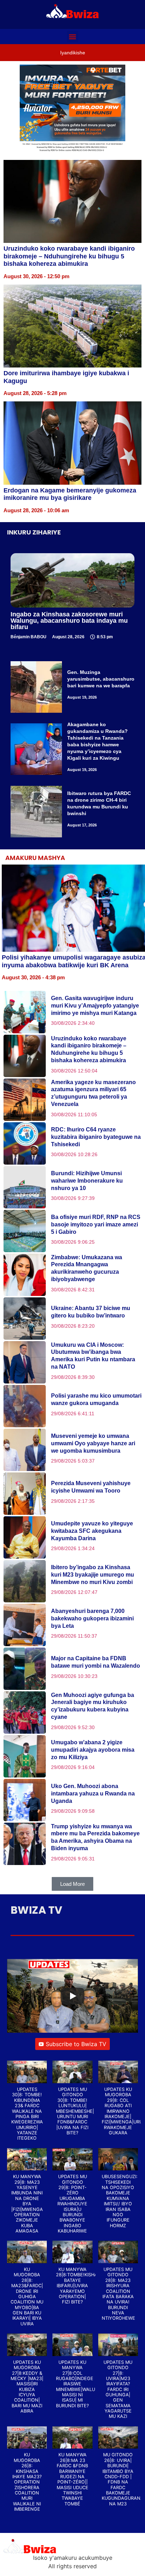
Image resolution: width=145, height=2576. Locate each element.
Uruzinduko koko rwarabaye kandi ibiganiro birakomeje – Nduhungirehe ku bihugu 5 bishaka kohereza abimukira (69, 256)
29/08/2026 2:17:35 (73, 1501)
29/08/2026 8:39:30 (73, 1377)
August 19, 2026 (82, 697)
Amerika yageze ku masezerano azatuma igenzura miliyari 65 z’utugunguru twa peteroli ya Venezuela (93, 1093)
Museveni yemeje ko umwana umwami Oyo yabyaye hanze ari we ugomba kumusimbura (93, 1443)
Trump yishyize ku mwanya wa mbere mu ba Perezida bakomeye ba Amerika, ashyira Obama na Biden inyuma (95, 1837)
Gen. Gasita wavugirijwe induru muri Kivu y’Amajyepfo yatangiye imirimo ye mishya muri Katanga (95, 1006)
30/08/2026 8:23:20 (73, 1326)
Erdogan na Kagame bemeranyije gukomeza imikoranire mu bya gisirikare (70, 494)
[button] (73, 37)
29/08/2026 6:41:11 (73, 1413)
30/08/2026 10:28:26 (74, 1154)
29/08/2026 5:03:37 (73, 1461)
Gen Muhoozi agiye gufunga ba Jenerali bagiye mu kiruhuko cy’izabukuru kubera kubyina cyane (93, 1706)
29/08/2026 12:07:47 (74, 1592)
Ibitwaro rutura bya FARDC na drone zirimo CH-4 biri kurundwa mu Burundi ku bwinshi (99, 803)
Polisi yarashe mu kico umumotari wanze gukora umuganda (96, 1399)
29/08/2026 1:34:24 (73, 1548)
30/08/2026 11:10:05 (74, 1114)
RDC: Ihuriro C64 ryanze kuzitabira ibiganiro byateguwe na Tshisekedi (96, 1137)
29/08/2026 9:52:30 (73, 1727)
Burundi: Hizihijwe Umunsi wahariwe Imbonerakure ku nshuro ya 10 (87, 1181)
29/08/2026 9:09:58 (73, 1811)
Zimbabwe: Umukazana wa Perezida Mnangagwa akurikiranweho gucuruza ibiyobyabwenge (87, 1268)
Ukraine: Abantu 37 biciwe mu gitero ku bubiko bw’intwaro (91, 1312)
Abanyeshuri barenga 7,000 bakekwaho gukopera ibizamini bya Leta (92, 1618)
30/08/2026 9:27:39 (73, 1198)
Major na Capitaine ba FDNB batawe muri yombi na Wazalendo (96, 1662)
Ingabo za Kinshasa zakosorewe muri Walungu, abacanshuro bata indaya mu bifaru (69, 621)
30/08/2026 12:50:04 (74, 1071)
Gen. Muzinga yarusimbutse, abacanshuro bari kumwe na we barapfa (101, 679)
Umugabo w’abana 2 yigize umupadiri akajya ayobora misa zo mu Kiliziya (93, 1750)
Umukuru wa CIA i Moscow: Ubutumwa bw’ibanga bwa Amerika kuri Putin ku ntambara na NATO (93, 1356)
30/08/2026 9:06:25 (73, 1242)
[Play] (72, 1996)
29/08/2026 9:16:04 (73, 1767)
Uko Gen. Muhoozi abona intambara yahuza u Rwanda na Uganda (93, 1794)
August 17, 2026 (82, 825)
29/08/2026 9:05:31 (73, 1859)
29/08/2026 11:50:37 (74, 1636)
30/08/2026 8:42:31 (73, 1290)
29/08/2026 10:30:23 (74, 1676)
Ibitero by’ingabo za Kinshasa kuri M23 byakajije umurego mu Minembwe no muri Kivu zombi (93, 1575)
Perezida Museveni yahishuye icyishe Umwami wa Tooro (91, 1487)
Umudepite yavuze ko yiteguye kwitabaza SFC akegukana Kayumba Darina (92, 1531)
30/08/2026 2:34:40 (73, 1023)
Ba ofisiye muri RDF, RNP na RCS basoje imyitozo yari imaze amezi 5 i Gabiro (96, 1224)
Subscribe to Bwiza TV (76, 2044)
